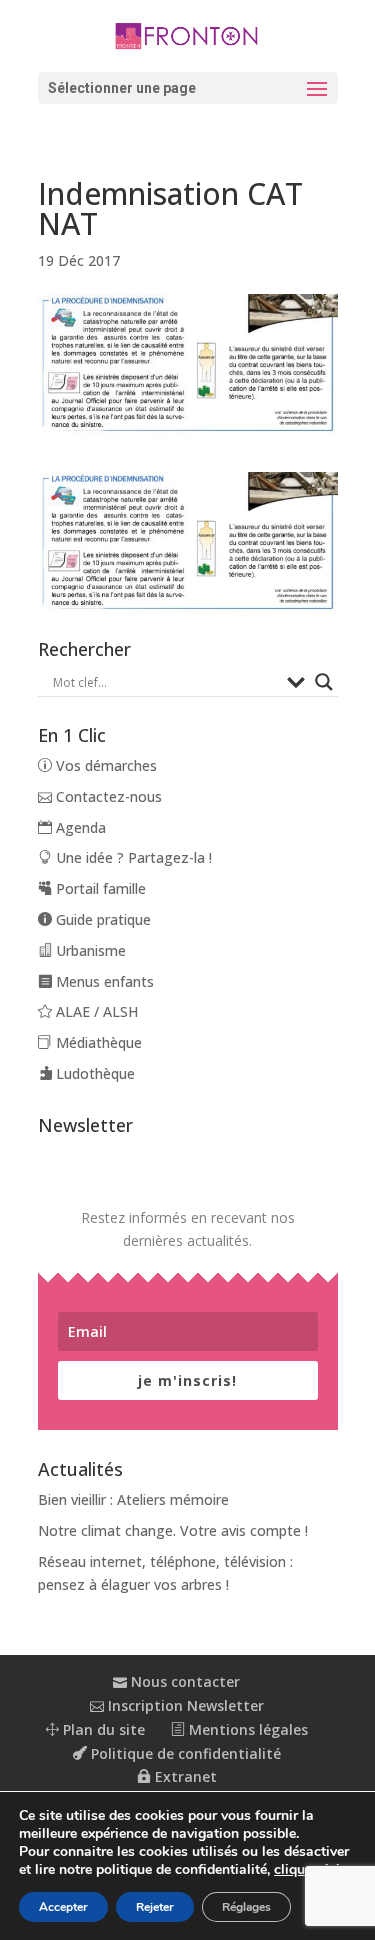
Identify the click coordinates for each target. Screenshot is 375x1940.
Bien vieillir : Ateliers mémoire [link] (133, 1499)
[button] (188, 88)
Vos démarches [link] (104, 765)
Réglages (246, 1907)
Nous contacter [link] (183, 1681)
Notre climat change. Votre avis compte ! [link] (173, 1530)
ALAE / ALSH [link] (95, 1011)
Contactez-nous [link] (107, 796)
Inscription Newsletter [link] (184, 1705)
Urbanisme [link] (89, 950)
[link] (188, 35)
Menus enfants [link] (103, 981)
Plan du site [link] (102, 1729)
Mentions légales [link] (246, 1729)
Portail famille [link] (99, 888)
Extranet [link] (184, 1776)
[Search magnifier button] (324, 682)
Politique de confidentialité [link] (184, 1753)
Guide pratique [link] (101, 919)
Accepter (63, 1907)
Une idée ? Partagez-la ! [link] (132, 857)
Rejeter (155, 1907)
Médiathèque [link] (97, 1042)
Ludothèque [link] (93, 1073)
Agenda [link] (79, 827)
